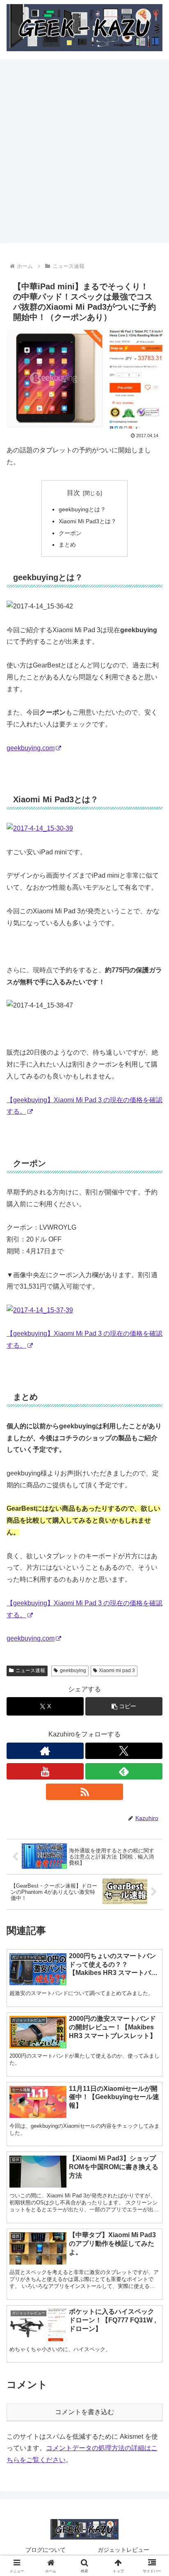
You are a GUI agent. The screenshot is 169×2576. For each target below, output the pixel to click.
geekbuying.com (31, 748)
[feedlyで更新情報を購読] (124, 1771)
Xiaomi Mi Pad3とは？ (88, 521)
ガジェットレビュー (123, 2550)
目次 (73, 493)
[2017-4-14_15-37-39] (40, 1310)
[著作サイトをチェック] (45, 1751)
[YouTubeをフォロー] (45, 1771)
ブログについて (46, 2550)
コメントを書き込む (84, 2412)
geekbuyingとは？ (82, 509)
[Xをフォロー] (124, 1751)
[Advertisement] (84, 154)
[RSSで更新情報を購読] (84, 1792)
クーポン (70, 533)
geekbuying (73, 1670)
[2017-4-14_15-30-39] (40, 828)
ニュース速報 (30, 1670)
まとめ (67, 545)
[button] (124, 1706)
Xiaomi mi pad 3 (117, 1670)
